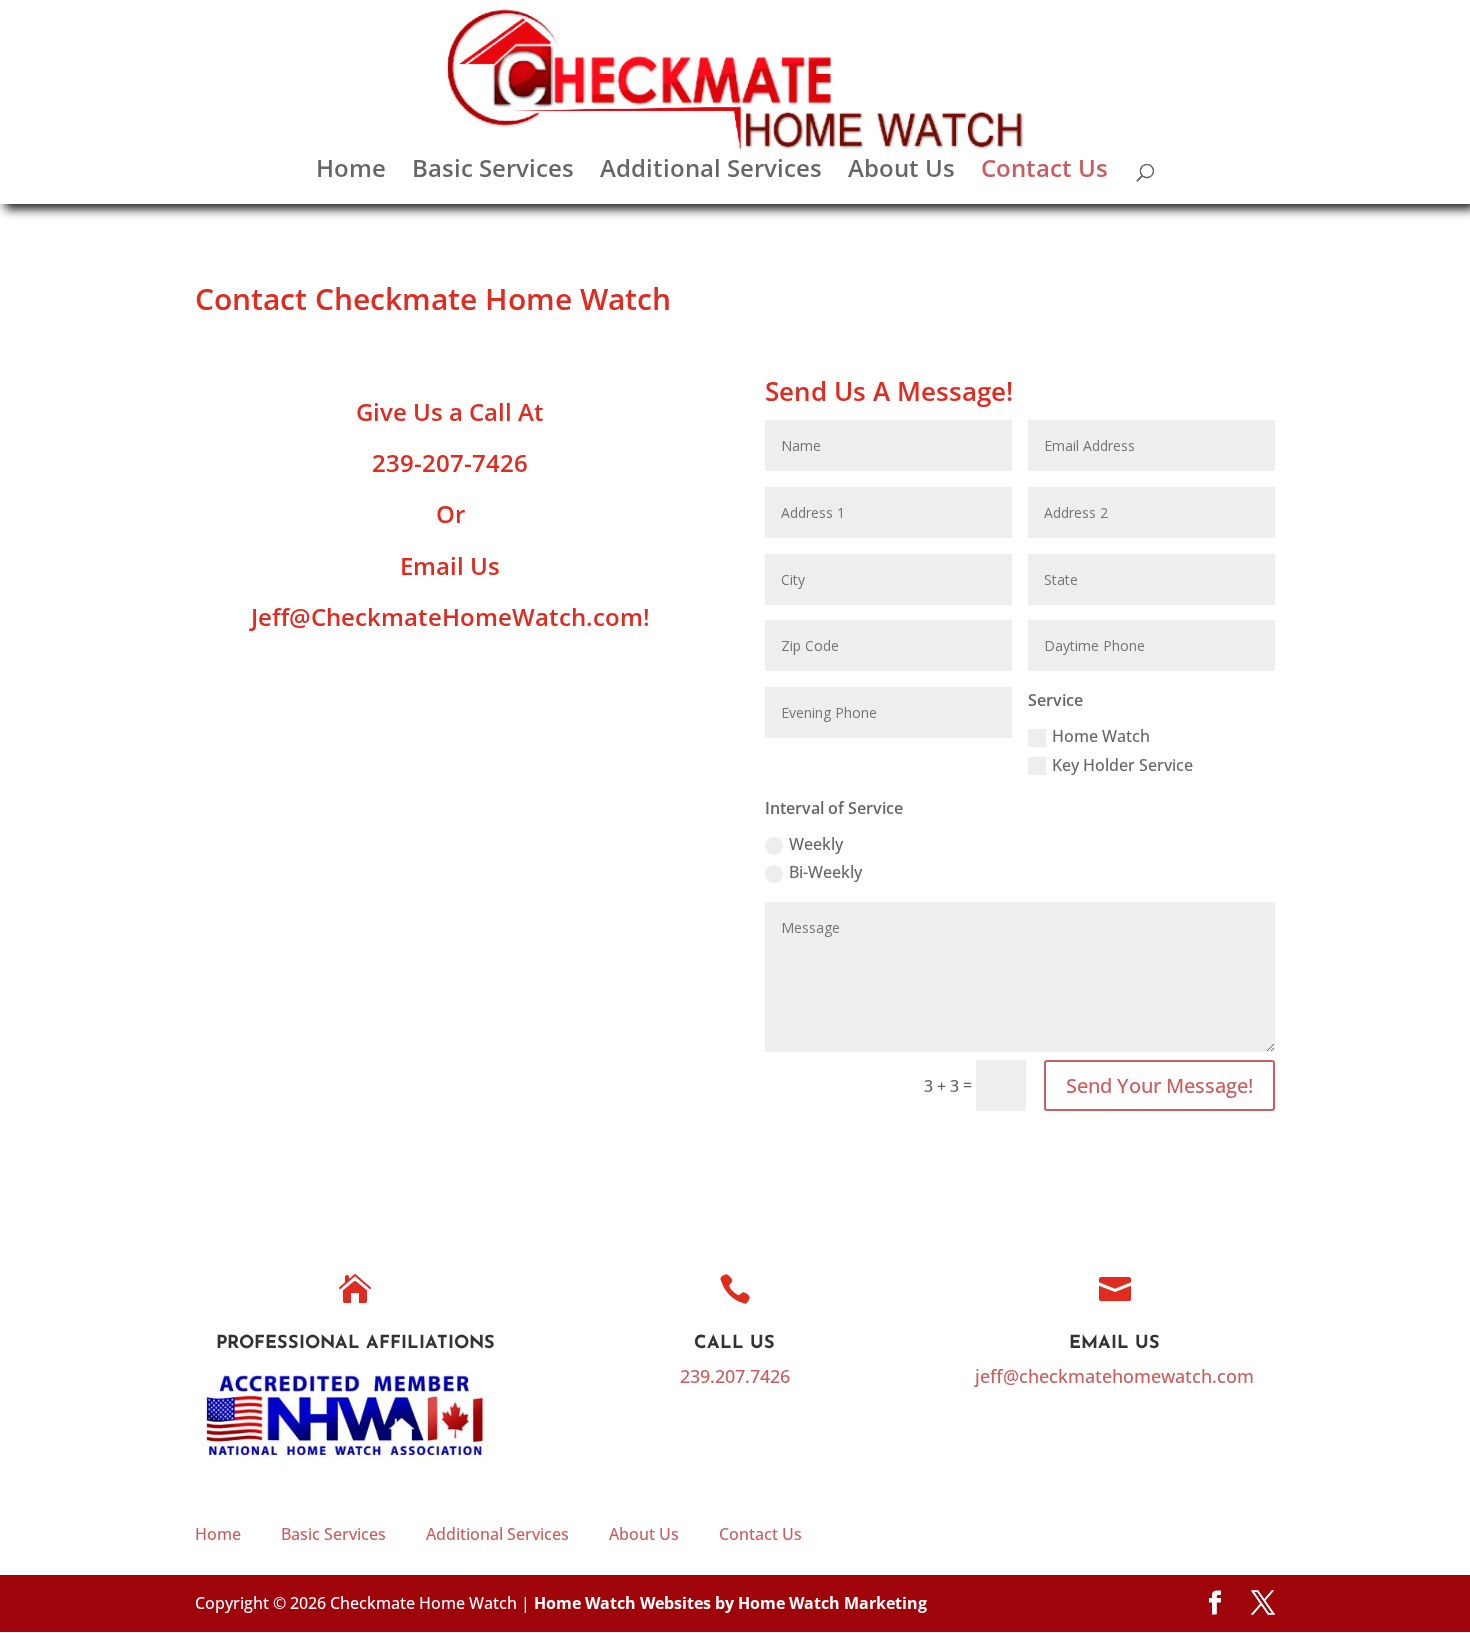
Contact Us (1044, 172)
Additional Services (711, 172)
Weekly (816, 844)
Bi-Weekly (825, 872)
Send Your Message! (1159, 1085)
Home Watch (1101, 736)
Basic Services (493, 172)
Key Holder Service (1122, 765)
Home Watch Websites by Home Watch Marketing (730, 1603)
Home (351, 172)
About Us (901, 172)
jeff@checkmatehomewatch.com (1114, 1376)
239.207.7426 (735, 1376)
